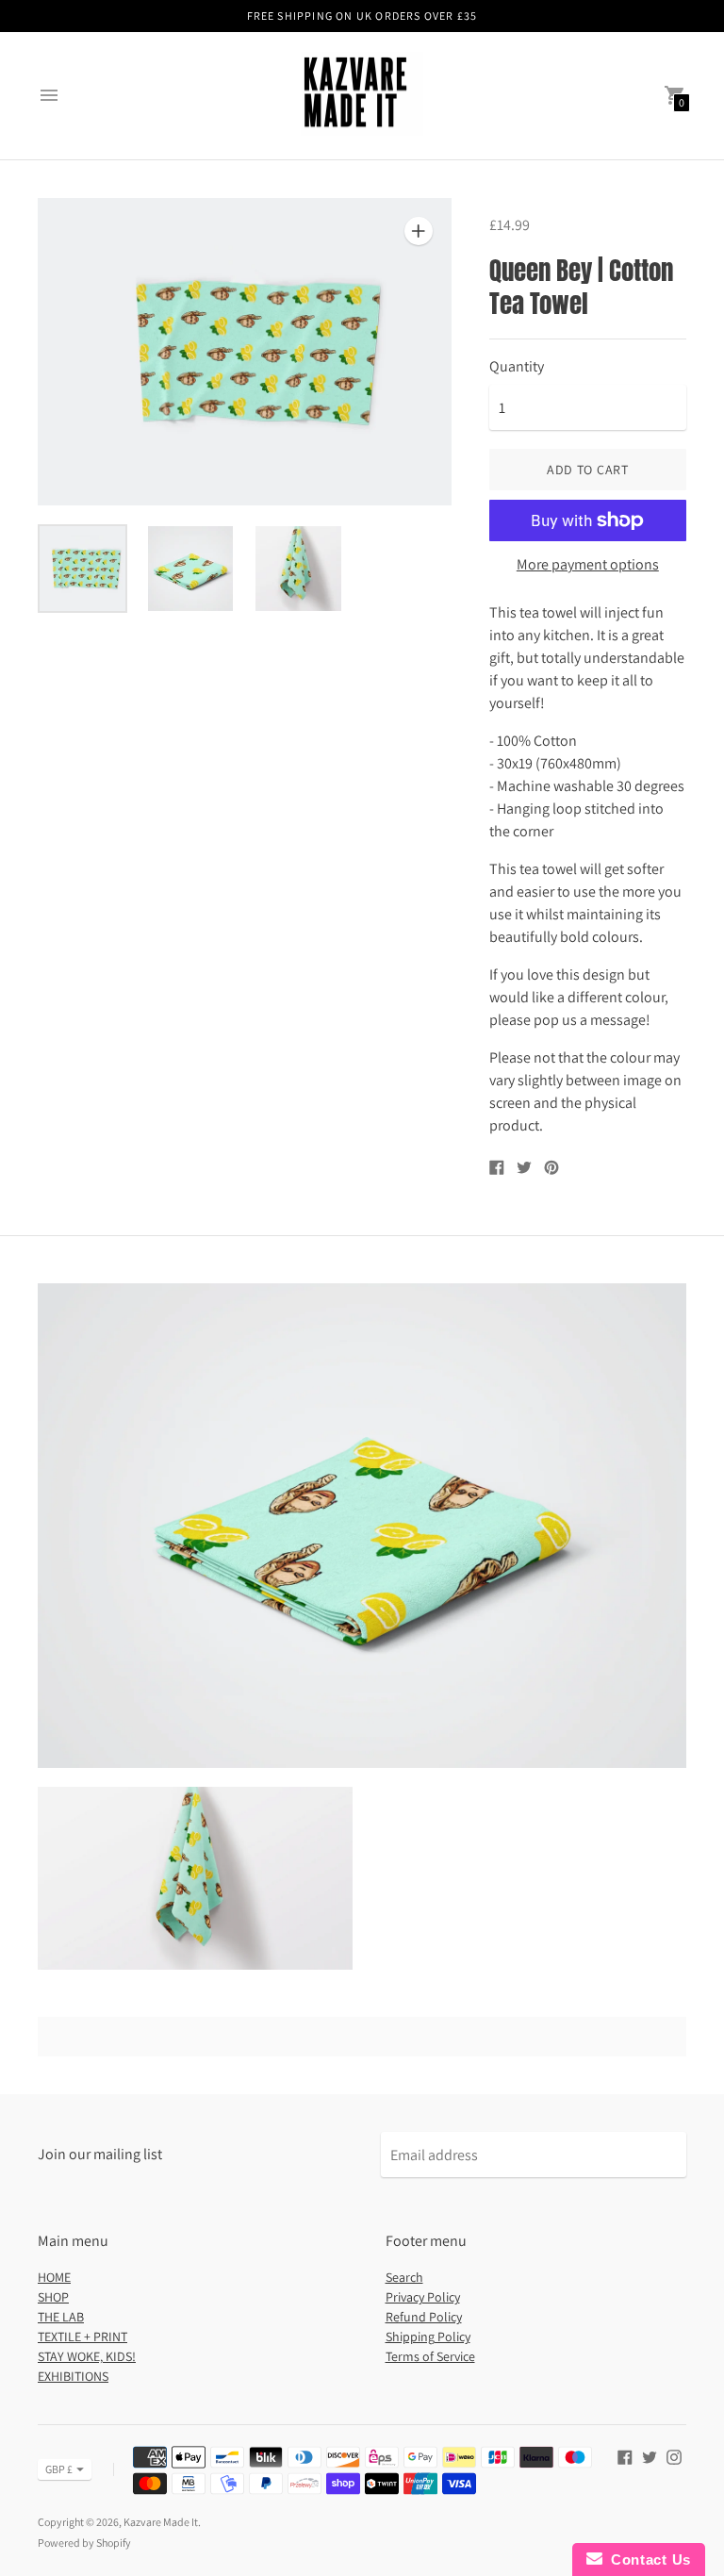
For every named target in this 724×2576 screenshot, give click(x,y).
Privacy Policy (423, 2297)
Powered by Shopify (84, 2543)
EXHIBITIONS (73, 2376)
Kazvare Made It (161, 2522)
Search (404, 2277)
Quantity (517, 367)
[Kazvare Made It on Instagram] (674, 2456)
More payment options (588, 565)
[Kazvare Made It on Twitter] (650, 2456)
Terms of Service (430, 2356)
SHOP (53, 2297)
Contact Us (647, 2559)
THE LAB (61, 2317)
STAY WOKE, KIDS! (87, 2356)
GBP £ (59, 2469)
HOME (54, 2277)
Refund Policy (424, 2317)
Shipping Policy (428, 2337)
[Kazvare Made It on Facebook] (625, 2456)
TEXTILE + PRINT (82, 2337)
